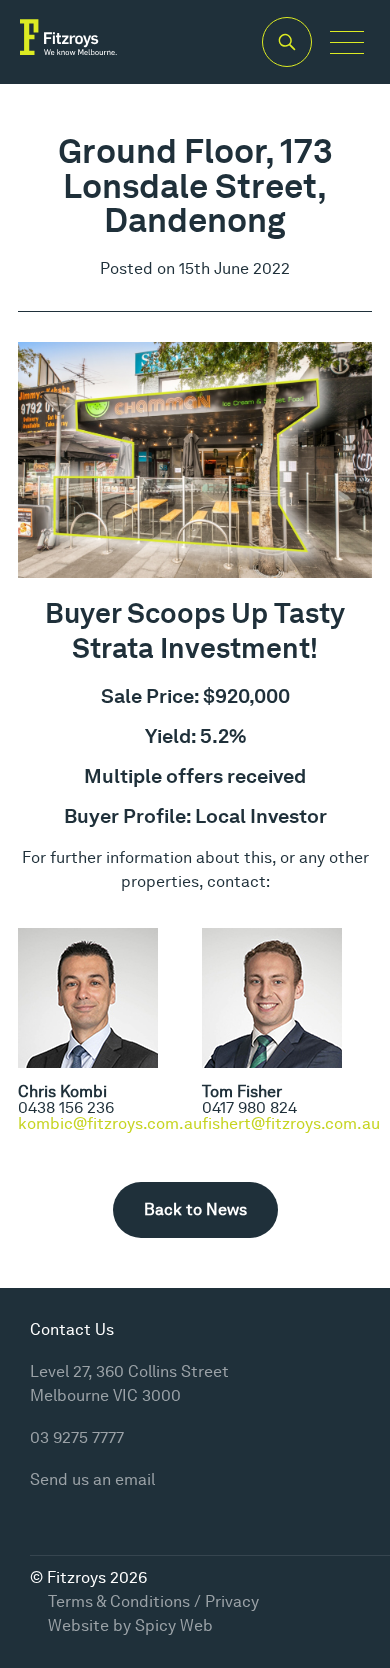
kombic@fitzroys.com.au (110, 1123)
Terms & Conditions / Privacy (153, 1601)
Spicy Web (174, 1625)
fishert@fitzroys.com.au (291, 1123)
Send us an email (92, 1479)
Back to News (195, 1209)
